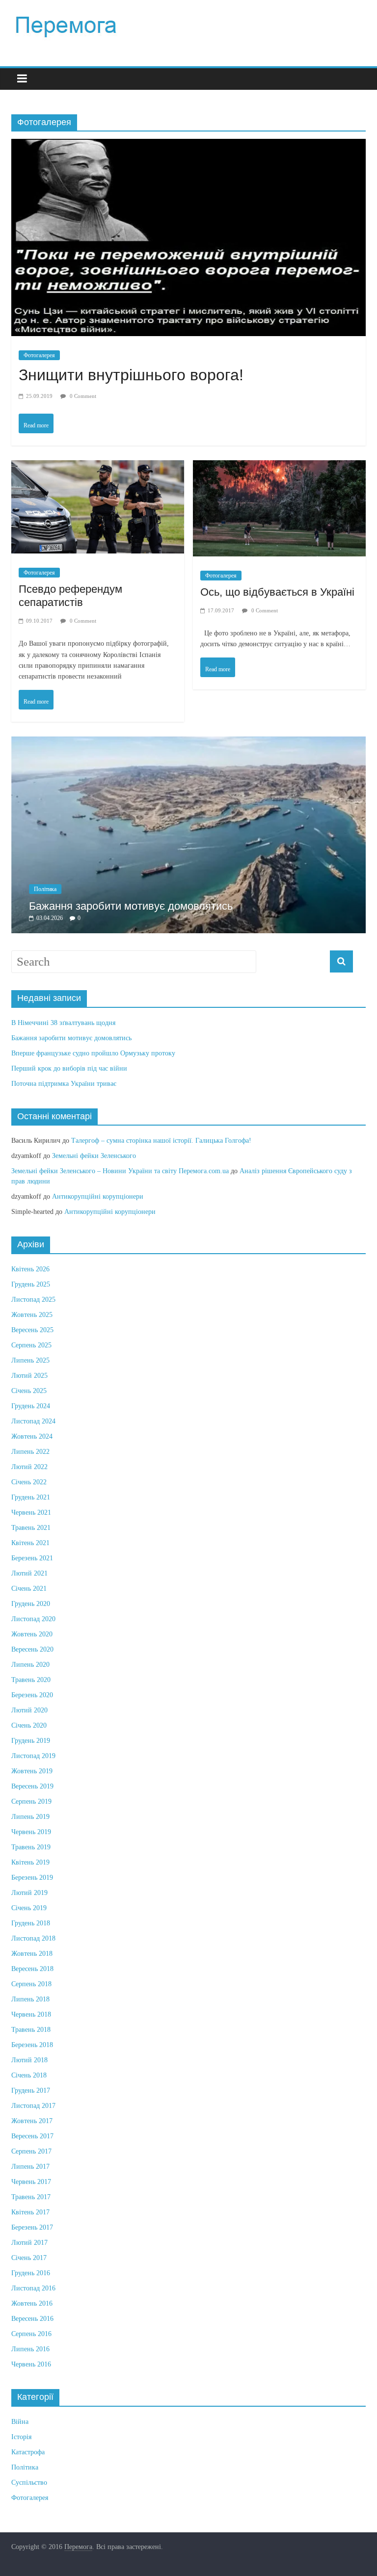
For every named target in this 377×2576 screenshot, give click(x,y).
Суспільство (29, 2497)
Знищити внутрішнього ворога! (131, 375)
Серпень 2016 (31, 2349)
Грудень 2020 (31, 1618)
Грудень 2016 (31, 2288)
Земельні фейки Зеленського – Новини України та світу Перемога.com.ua (120, 1186)
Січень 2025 (29, 1406)
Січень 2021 (29, 1603)
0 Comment (82, 396)
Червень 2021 (31, 1527)
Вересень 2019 (32, 1801)
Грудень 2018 (31, 1938)
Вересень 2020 (32, 1664)
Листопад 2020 (33, 1634)
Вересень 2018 (32, 1984)
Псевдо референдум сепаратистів (70, 595)
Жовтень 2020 (32, 1649)
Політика (242, 905)
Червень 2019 (31, 1847)
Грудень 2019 (31, 1755)
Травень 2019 (31, 1862)
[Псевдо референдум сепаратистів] (98, 470)
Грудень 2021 (31, 1512)
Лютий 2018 (29, 2075)
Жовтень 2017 (32, 2136)
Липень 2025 (30, 1375)
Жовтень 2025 (32, 1329)
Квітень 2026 (30, 1284)
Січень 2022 (29, 1497)
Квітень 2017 (30, 2227)
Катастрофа (28, 2467)
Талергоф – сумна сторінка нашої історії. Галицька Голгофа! (161, 1156)
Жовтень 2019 (32, 1786)
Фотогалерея (39, 355)
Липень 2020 (30, 1679)
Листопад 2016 (33, 2303)
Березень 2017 (32, 2242)
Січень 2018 (29, 2090)
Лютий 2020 (29, 1725)
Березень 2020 (32, 1710)
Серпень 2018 (31, 1999)
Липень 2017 (30, 2181)
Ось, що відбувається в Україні (277, 592)
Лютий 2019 (29, 1907)
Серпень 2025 (31, 1360)
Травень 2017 (31, 2212)
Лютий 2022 (29, 1482)
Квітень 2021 (30, 1558)
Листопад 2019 (33, 1771)
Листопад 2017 (33, 2120)
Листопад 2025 (33, 1314)
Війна (20, 2436)
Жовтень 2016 (32, 2318)
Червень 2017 (31, 2196)
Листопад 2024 (33, 1436)
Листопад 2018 (33, 1953)
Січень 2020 (29, 1740)
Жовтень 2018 (32, 1968)
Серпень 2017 (31, 2166)
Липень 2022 (30, 1466)
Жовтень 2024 (32, 1451)
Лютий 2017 (29, 2257)
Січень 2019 (29, 1923)
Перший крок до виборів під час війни (69, 1083)
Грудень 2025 (31, 1299)
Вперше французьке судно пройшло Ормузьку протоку (93, 1068)
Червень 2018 (31, 2029)
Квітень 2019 (30, 1877)
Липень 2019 (30, 1831)
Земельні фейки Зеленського (94, 1171)
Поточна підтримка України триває (64, 1098)
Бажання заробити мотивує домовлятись (71, 1053)
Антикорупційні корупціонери (98, 1212)
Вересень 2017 (32, 2151)
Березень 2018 (32, 2060)
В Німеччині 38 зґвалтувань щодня (63, 1038)
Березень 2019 (32, 1892)
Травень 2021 (31, 1542)
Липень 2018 (30, 2014)
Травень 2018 (31, 2044)
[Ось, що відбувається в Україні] (279, 470)
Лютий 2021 (29, 1588)
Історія (21, 2452)
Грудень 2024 (31, 1421)
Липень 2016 (30, 2364)
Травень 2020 (31, 1695)
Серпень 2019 (31, 1816)
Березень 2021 (32, 1573)
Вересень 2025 (32, 1345)
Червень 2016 (31, 2379)
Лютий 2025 (29, 1390)
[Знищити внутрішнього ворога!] (188, 148)
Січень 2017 (29, 2273)
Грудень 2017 (31, 2105)
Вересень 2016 (32, 2333)
